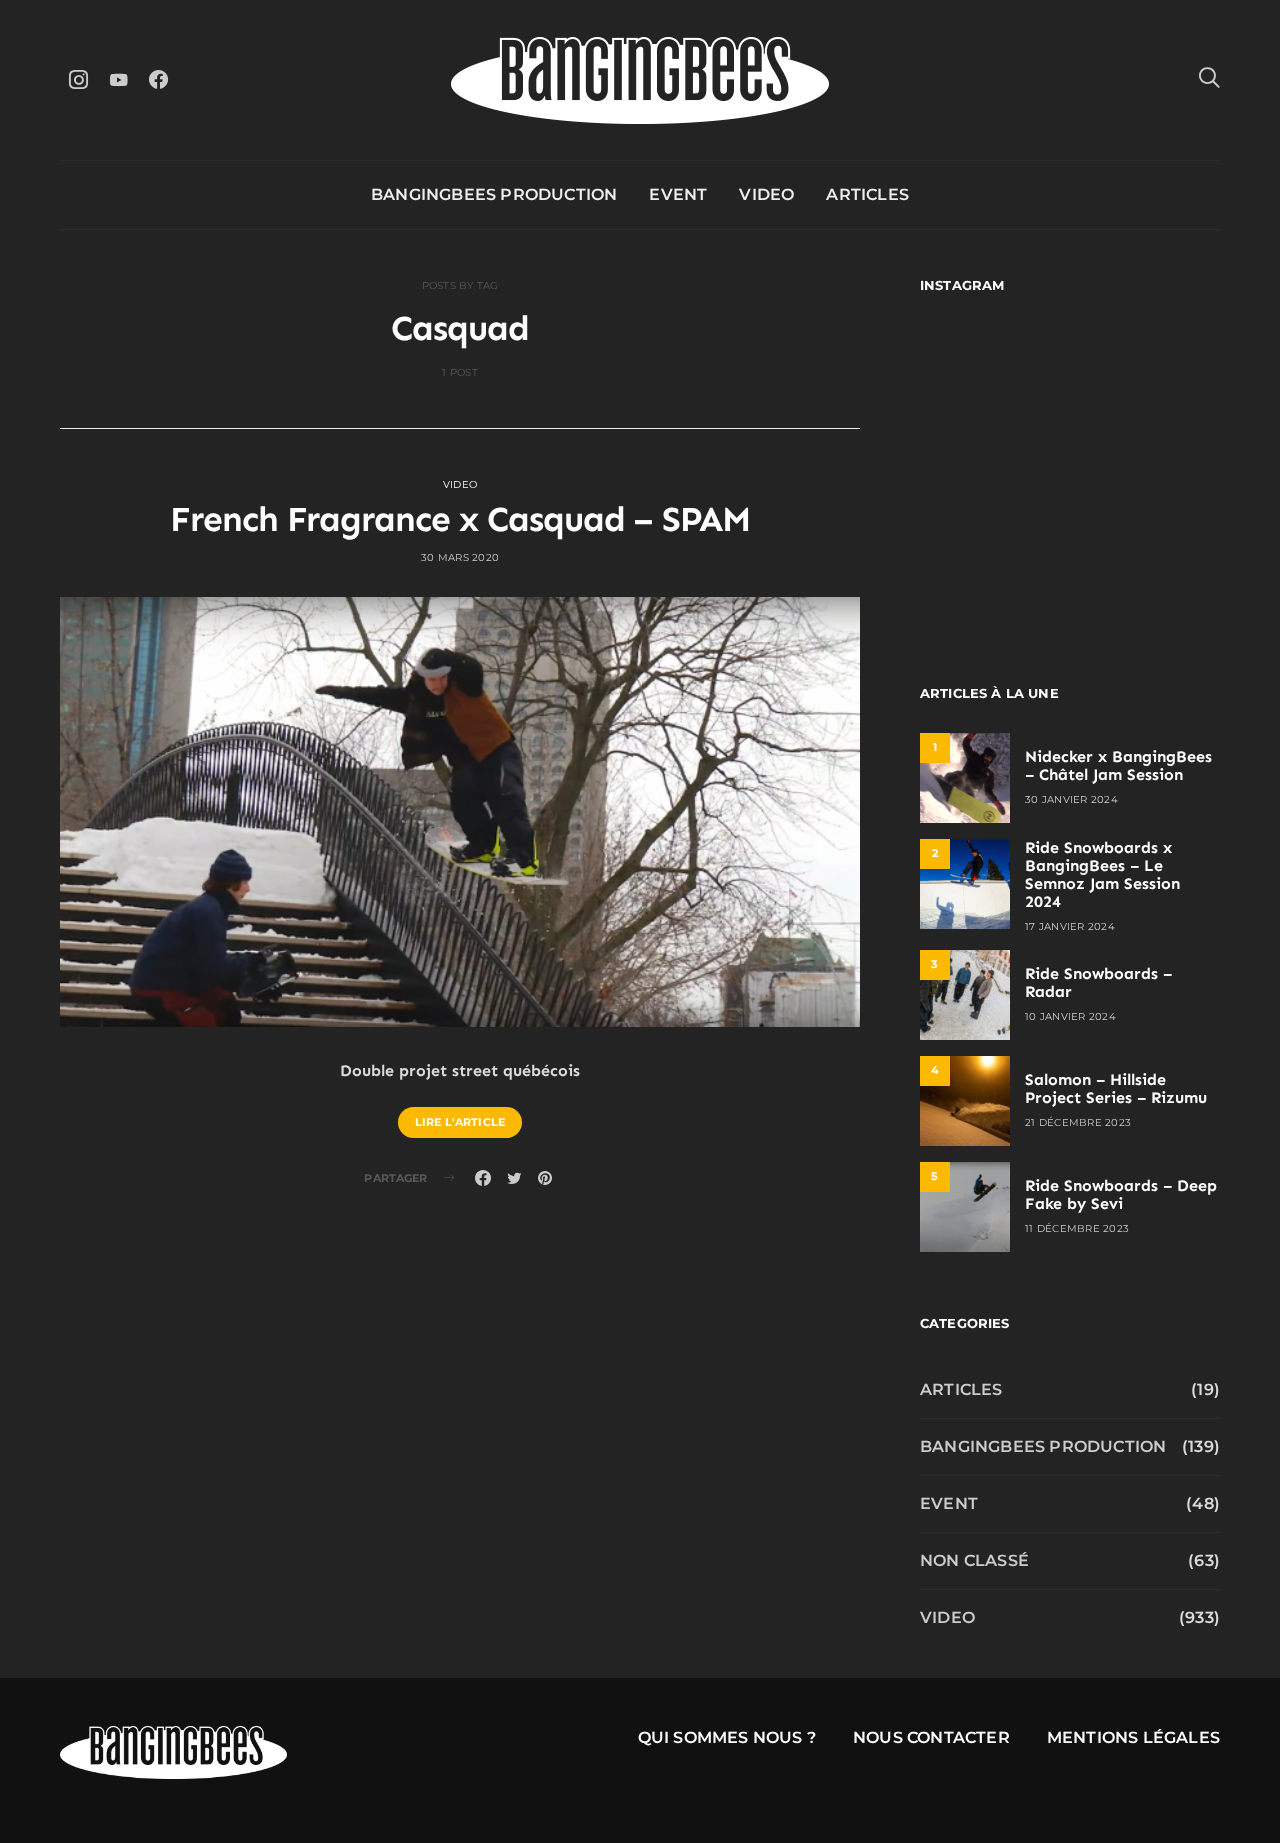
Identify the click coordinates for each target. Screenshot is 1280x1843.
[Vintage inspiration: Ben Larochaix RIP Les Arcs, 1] (1147, 559)
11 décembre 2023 (1077, 1228)
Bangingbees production (494, 194)
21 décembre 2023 (1078, 1122)
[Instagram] (78, 79)
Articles (867, 194)
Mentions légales (1133, 1737)
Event (678, 194)
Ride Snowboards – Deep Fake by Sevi (1121, 1194)
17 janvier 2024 (1070, 926)
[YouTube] (118, 79)
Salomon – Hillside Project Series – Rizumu (1116, 1088)
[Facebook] (158, 79)
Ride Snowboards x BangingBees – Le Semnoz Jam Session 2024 (1102, 874)
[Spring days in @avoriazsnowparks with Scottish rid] (992, 559)
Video (766, 194)
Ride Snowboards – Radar (1098, 982)
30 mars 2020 (460, 557)
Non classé (974, 1560)
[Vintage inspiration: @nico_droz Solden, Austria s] (992, 468)
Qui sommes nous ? (727, 1737)
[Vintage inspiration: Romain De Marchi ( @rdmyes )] (992, 377)
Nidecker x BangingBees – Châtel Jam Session (1118, 765)
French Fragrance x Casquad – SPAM (460, 519)
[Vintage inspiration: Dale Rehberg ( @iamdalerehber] (1147, 468)
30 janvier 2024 (1071, 799)
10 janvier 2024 (1070, 1016)
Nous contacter (931, 1737)
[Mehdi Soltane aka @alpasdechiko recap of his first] (1147, 377)
